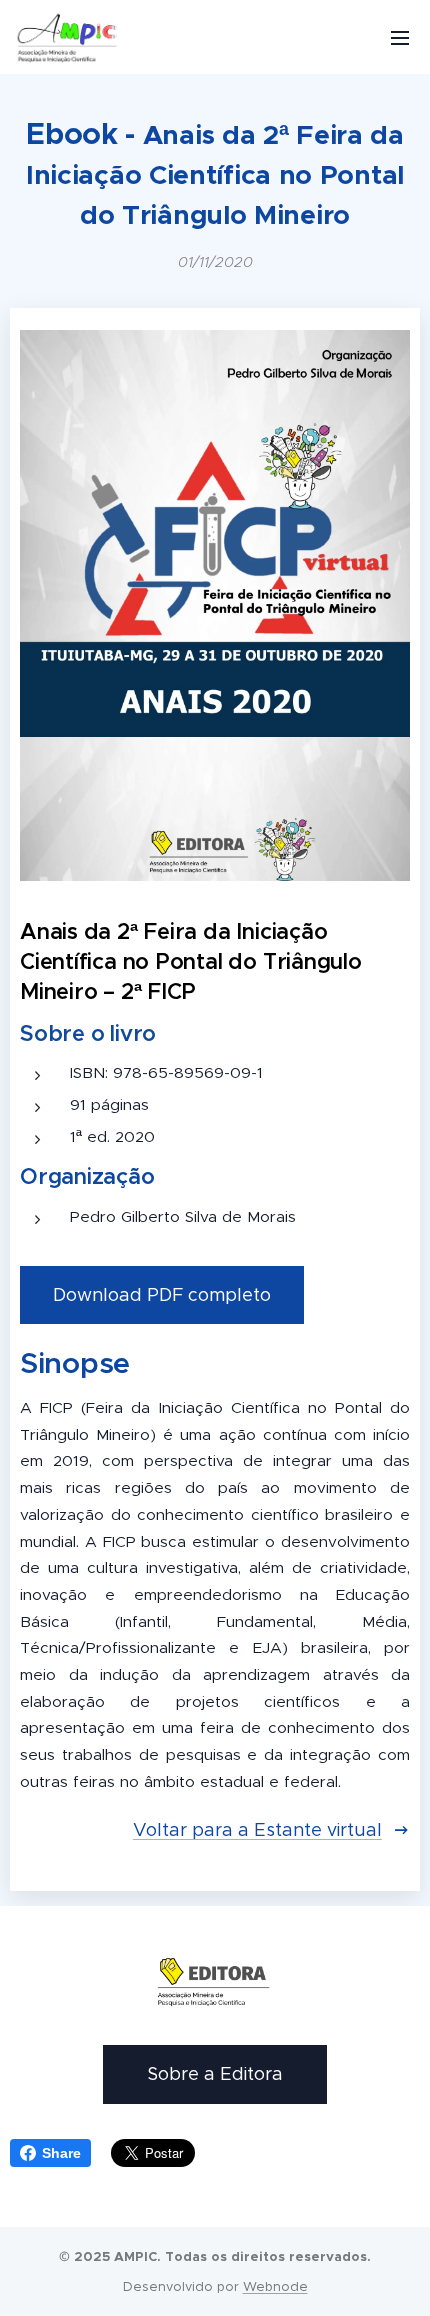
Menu (400, 37)
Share (61, 2153)
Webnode (275, 2286)
